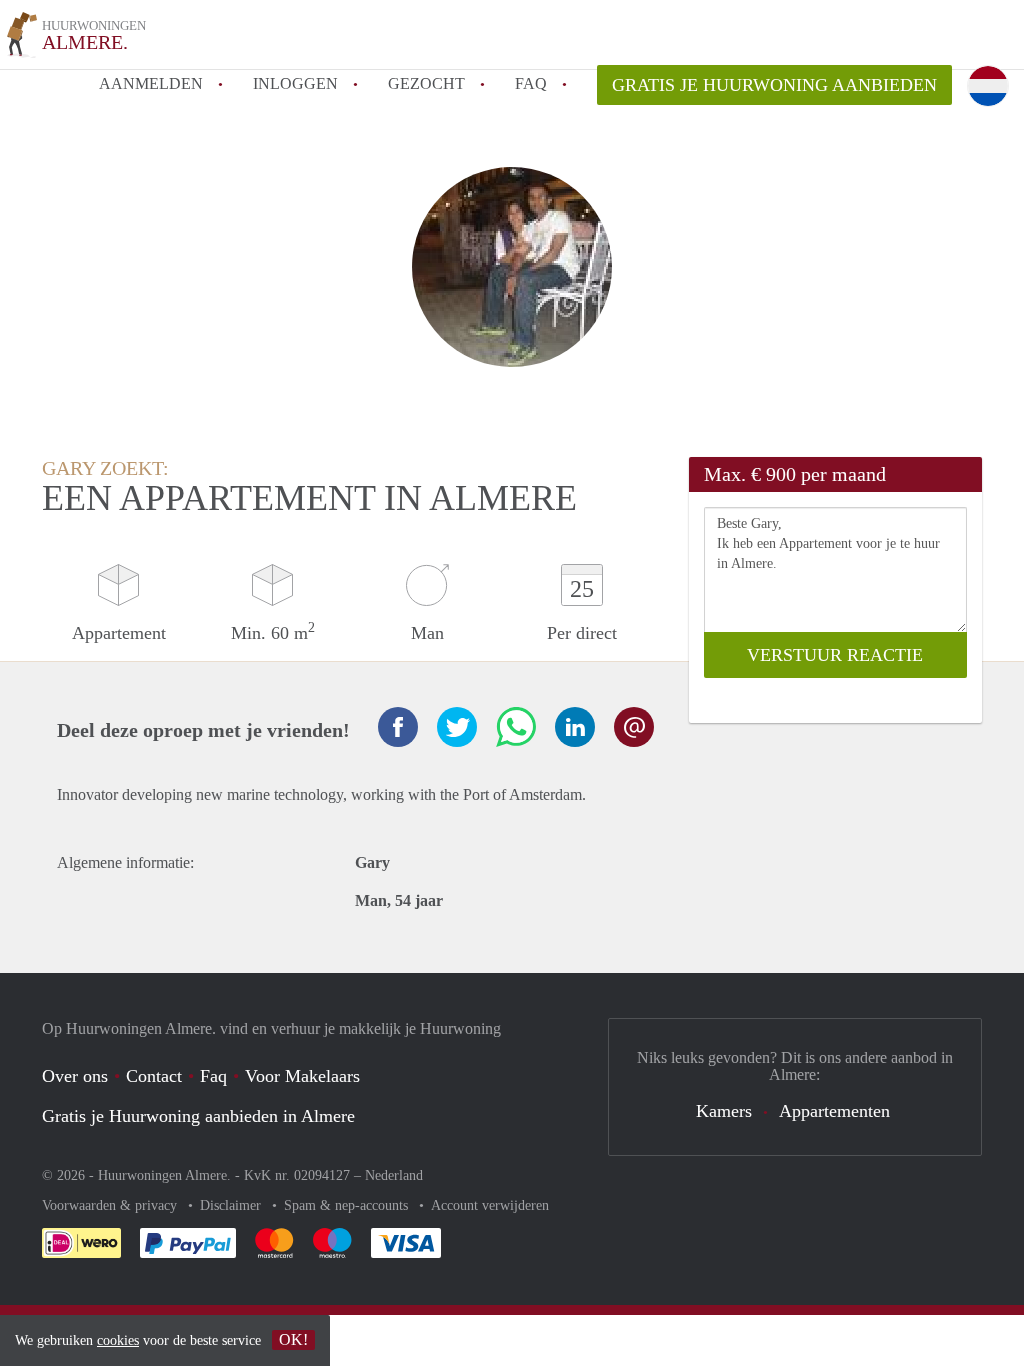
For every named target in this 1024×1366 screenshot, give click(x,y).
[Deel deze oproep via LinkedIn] (575, 727)
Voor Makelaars (302, 1076)
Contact (154, 1076)
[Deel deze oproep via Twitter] (457, 727)
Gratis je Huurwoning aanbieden (774, 85)
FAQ (531, 83)
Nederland (394, 1175)
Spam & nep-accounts (348, 1205)
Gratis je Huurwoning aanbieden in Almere (198, 1116)
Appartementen (834, 1111)
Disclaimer (232, 1205)
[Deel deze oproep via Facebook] (398, 727)
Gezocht (426, 83)
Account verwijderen (490, 1205)
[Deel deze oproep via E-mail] (634, 727)
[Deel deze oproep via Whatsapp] (516, 727)
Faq (213, 1076)
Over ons (75, 1076)
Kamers (724, 1111)
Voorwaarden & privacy (111, 1205)
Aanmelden (151, 83)
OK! (293, 1339)
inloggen (295, 83)
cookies (118, 1340)
